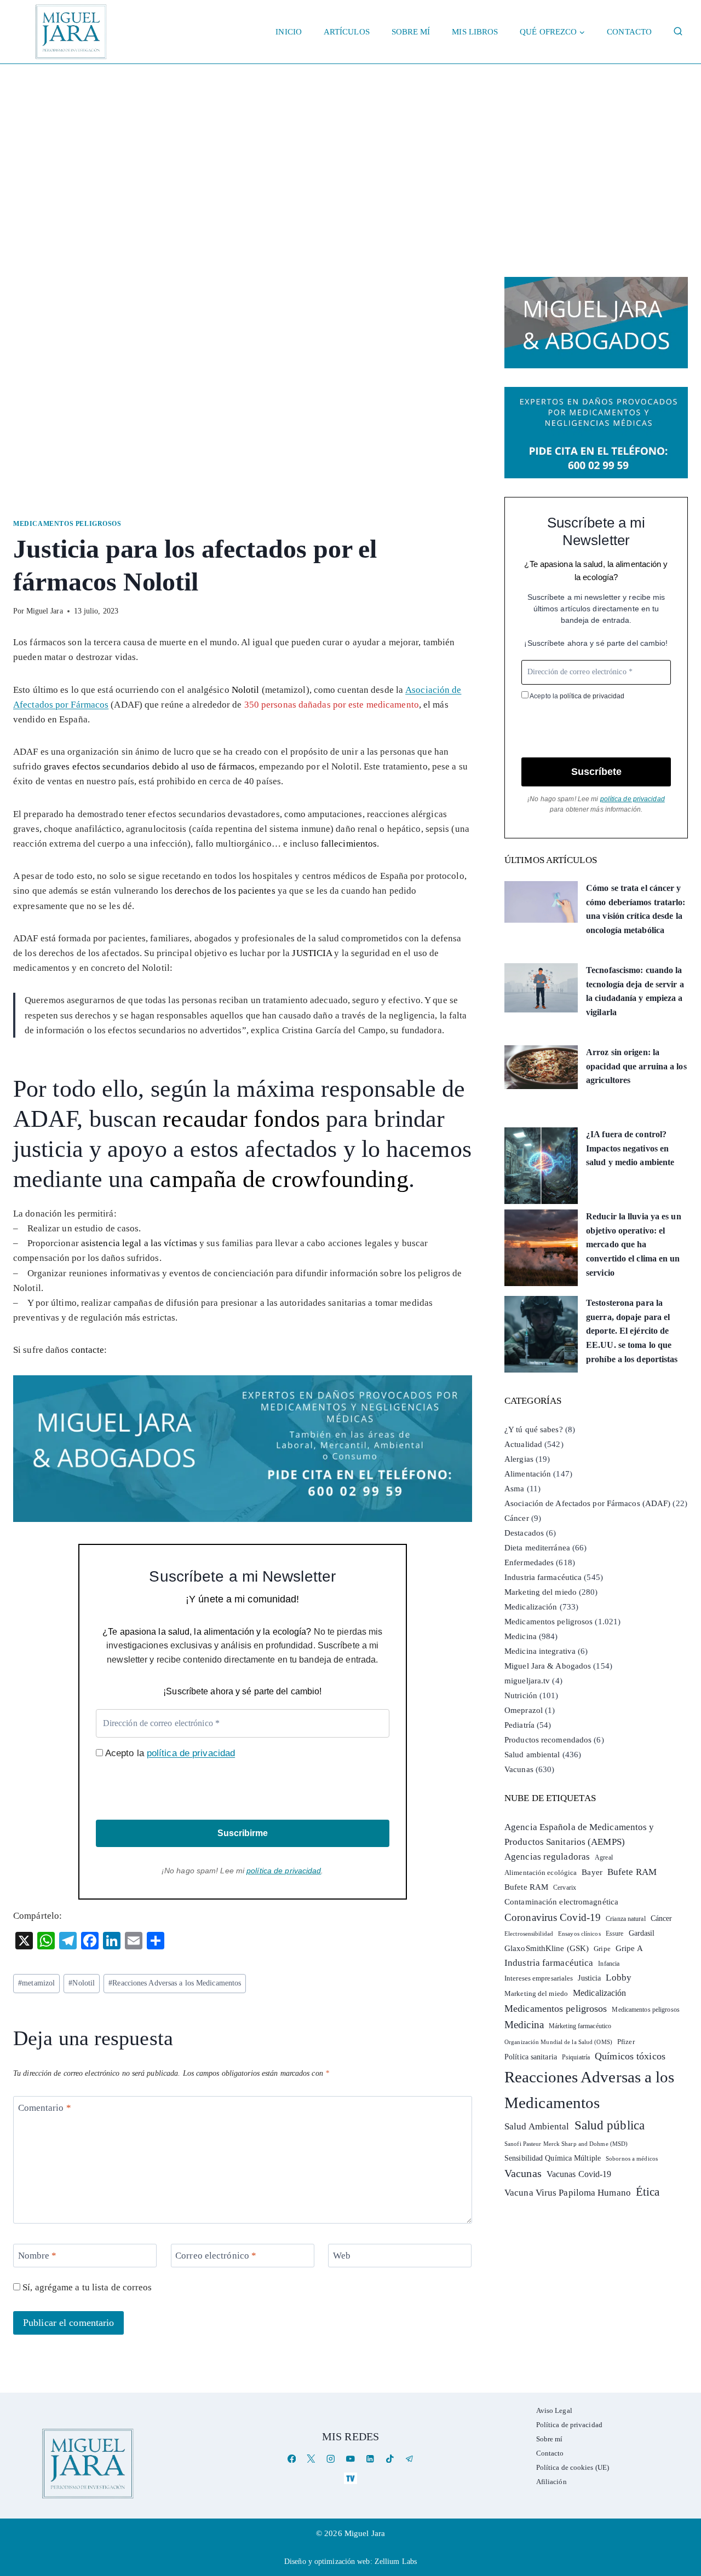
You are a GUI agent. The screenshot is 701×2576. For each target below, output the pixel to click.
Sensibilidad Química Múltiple (553, 2158)
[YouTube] (350, 2459)
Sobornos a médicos (632, 2158)
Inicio (289, 32)
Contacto (629, 32)
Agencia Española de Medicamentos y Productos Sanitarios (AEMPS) (579, 1834)
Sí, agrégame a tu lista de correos (86, 2287)
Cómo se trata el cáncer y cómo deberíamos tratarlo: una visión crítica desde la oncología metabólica (636, 909)
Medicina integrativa (540, 1651)
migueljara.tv (527, 1681)
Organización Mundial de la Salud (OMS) (558, 2042)
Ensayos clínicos (579, 1934)
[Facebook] (292, 2459)
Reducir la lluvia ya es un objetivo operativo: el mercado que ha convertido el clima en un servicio (634, 1244)
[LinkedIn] (370, 2459)
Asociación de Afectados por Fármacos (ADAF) (587, 1503)
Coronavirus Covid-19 (553, 1917)
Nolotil (82, 1983)
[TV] (350, 2478)
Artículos (347, 32)
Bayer (592, 1872)
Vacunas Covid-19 (579, 2174)
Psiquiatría (576, 2057)
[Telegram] (409, 2459)
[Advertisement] (350, 146)
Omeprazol (524, 1710)
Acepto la (169, 1753)
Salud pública (610, 2125)
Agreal (604, 1857)
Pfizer (626, 2042)
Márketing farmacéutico (580, 2026)
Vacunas (519, 1769)
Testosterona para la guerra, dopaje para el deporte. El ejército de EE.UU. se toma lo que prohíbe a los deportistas (632, 1331)
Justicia (589, 1978)
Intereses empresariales (539, 1978)
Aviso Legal (554, 2410)
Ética (648, 2192)
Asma (514, 1489)
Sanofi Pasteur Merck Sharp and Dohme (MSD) (566, 2144)
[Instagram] (331, 2459)
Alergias (519, 1459)
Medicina (521, 1636)
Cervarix (565, 1888)
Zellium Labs (396, 2561)
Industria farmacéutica (543, 1577)
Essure (615, 1934)
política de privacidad (191, 1753)
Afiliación (551, 2482)
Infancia (609, 1964)
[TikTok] (390, 2459)
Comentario (45, 2108)
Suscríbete (596, 772)
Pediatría (519, 1725)
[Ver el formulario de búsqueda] (678, 32)
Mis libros (475, 32)
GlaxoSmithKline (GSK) (547, 1948)
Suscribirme (243, 1833)
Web (342, 2256)
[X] (311, 2459)
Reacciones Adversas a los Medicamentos (175, 1983)
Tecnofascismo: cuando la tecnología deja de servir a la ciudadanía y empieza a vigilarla (635, 991)
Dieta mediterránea (537, 1548)
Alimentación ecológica (541, 1873)
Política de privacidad (569, 2425)
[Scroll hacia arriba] (682, 2483)
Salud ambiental (532, 1755)
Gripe (602, 1949)
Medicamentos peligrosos (67, 524)
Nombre (38, 2256)
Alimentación (528, 1474)
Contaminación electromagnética (561, 1902)
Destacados (524, 1533)
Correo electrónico (216, 2256)
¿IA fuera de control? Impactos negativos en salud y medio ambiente (630, 1148)
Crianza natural (626, 1919)
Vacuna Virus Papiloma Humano (568, 2193)
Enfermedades (529, 1562)
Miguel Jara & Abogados (548, 1666)
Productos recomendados (548, 1740)
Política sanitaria (531, 2057)
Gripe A (629, 1948)
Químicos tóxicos (630, 2056)
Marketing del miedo (541, 1592)
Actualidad (523, 1444)
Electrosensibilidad (529, 1934)
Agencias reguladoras (547, 1857)
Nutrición (521, 1695)
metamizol (36, 1983)
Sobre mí (411, 32)
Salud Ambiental (537, 2126)
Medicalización (531, 1607)
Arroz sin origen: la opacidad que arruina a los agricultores (636, 1066)
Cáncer (517, 1518)
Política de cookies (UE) (573, 2467)
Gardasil (642, 1933)
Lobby (619, 1978)
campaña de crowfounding (279, 1179)
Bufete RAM (632, 1872)
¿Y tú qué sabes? (534, 1429)
